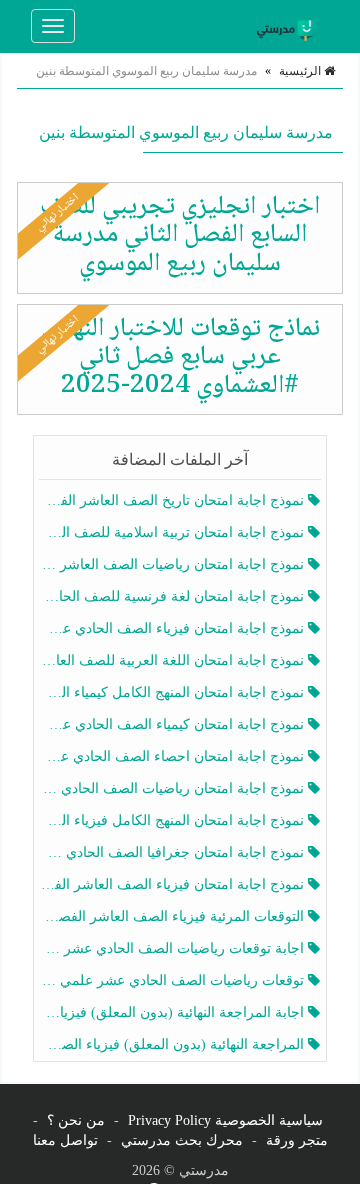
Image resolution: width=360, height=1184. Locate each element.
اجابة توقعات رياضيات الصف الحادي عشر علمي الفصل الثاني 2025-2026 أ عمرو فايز (173, 948)
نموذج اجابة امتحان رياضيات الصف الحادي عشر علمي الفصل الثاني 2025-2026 (173, 788)
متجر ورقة (297, 1140)
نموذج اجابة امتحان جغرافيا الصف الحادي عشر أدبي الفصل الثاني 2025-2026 (173, 852)
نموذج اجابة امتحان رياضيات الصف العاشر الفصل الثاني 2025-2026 (173, 564)
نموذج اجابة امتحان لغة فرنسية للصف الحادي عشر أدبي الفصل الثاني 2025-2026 (173, 596)
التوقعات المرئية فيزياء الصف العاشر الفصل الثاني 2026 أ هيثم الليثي (173, 916)
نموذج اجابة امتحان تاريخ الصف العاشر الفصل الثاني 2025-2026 (173, 500)
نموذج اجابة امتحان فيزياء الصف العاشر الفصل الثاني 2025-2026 (173, 884)
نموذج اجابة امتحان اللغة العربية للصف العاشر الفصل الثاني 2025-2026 (173, 660)
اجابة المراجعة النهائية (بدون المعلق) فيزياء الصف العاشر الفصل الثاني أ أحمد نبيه (173, 1012)
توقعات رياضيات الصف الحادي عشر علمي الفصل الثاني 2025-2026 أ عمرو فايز (173, 980)
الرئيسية (301, 71)
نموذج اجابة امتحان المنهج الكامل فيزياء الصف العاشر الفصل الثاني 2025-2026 (173, 820)
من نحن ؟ (76, 1120)
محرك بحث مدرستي (182, 1140)
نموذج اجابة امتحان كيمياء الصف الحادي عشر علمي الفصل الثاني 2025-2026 (173, 724)
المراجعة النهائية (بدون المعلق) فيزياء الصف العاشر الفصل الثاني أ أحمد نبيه (173, 1044)
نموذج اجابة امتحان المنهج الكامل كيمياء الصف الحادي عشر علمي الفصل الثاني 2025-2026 (173, 692)
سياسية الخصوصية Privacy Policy (225, 1120)
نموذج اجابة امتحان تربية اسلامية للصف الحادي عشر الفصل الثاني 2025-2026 (173, 532)
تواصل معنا (65, 1140)
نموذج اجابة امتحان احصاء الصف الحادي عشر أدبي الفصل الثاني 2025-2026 (173, 756)
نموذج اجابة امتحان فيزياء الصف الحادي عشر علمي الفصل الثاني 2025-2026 (173, 628)
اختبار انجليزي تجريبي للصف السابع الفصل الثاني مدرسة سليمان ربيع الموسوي (180, 235)
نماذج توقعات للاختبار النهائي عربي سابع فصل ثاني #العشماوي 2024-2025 (180, 357)
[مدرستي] (289, 26)
